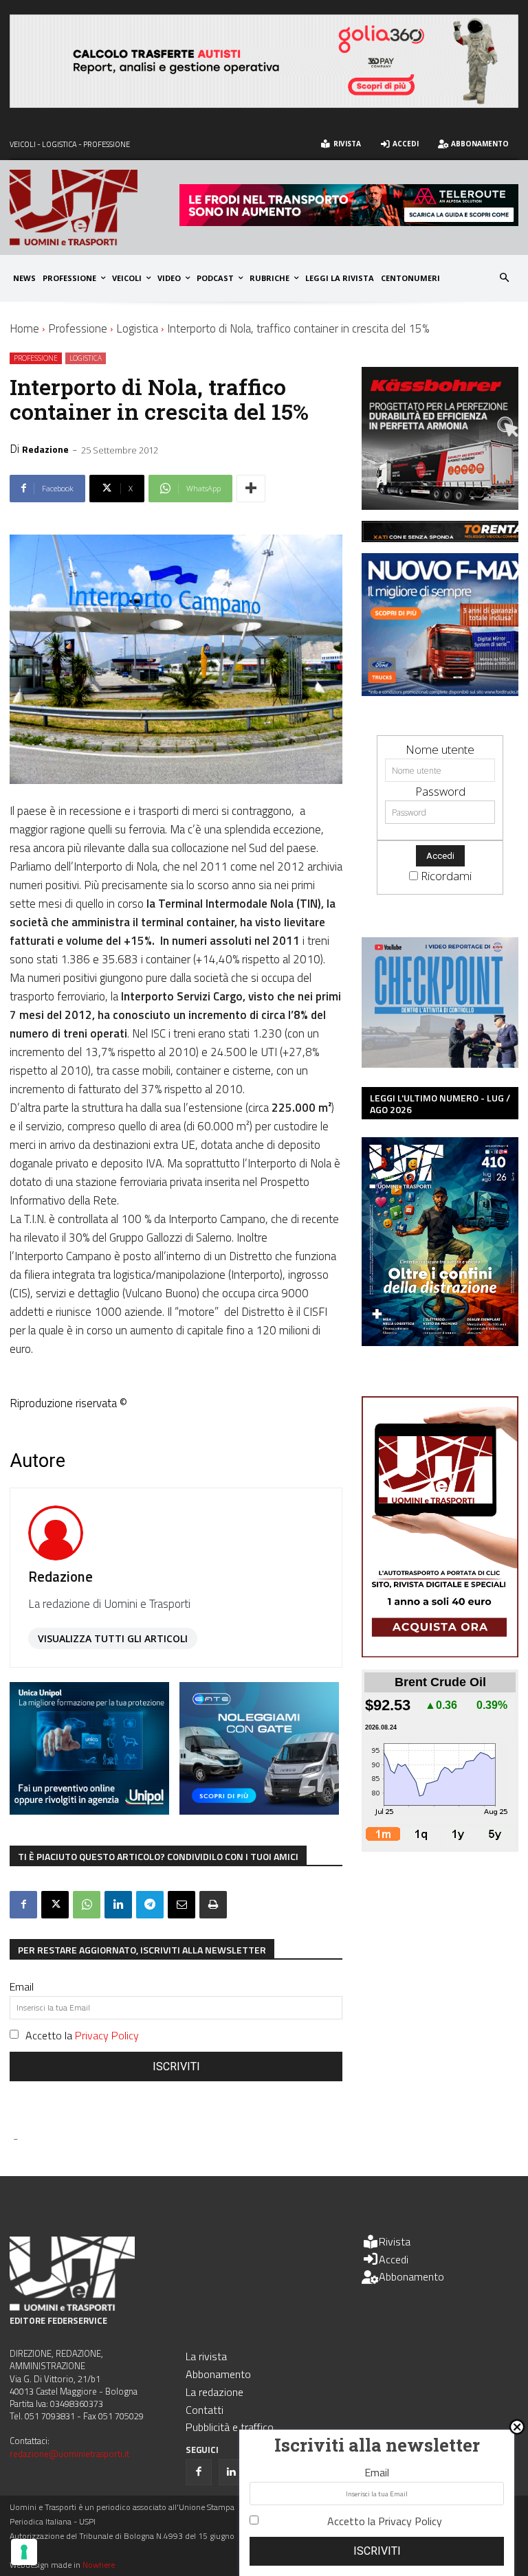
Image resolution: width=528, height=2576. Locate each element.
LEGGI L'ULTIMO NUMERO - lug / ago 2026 (440, 1104)
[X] (55, 1905)
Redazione (45, 449)
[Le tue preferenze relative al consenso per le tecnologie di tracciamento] (24, 2552)
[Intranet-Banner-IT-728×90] (349, 222)
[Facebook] (23, 1905)
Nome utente (440, 749)
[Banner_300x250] (259, 1810)
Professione (78, 328)
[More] (251, 489)
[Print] (213, 1905)
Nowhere (99, 2565)
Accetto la (82, 2035)
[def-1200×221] (264, 103)
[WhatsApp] (87, 1905)
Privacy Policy (107, 2035)
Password (440, 791)
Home (24, 328)
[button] (505, 279)
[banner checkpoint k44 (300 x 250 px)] (440, 1063)
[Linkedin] (118, 1905)
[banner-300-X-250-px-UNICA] (89, 1810)
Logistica (137, 328)
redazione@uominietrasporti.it (69, 2454)
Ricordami (446, 876)
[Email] (181, 1905)
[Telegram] (150, 1905)
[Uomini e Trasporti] (95, 208)
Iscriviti (176, 2067)
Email (22, 1986)
